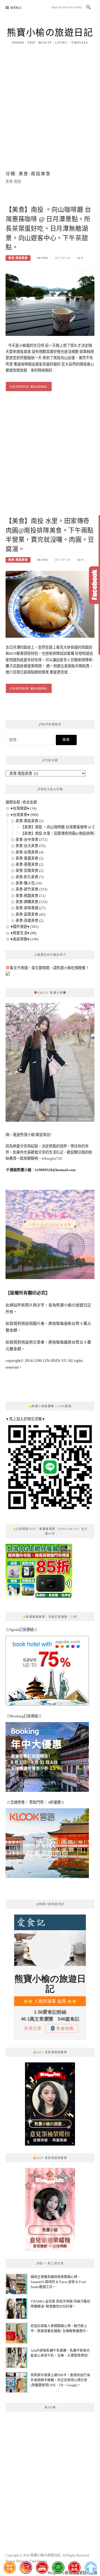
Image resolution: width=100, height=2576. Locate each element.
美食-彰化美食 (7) (29, 877)
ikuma (42, 258)
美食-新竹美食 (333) (31, 889)
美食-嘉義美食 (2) (29, 858)
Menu (16, 8)
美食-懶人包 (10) (29, 883)
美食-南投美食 (18, 258)
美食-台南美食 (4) (29, 852)
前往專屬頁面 (50, 2104)
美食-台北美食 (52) (30, 846)
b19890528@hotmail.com (55, 1170)
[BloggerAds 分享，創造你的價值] (50, 2075)
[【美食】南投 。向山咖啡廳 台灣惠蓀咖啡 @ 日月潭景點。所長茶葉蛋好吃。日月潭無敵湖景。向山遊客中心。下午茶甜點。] (50, 302)
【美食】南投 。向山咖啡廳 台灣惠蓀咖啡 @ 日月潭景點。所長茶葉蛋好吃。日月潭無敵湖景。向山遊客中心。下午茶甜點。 (48, 228)
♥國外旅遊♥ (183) (24, 927)
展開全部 (13, 802)
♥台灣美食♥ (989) (24, 815)
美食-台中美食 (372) (31, 840)
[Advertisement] (50, 111)
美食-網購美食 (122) (31, 902)
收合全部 (30, 802)
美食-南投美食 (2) (29, 821)
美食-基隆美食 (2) (29, 864)
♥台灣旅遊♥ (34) (23, 808)
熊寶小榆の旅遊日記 (50, 33)
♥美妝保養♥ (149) (24, 939)
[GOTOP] (90, 2568)
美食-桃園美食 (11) (30, 896)
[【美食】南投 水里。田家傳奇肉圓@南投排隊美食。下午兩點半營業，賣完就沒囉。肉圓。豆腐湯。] (50, 604)
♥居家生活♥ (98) (23, 933)
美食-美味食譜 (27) (30, 908)
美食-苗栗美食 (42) (30, 914)
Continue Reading (29, 387)
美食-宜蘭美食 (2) (29, 871)
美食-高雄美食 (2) (29, 920)
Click (94, 585)
